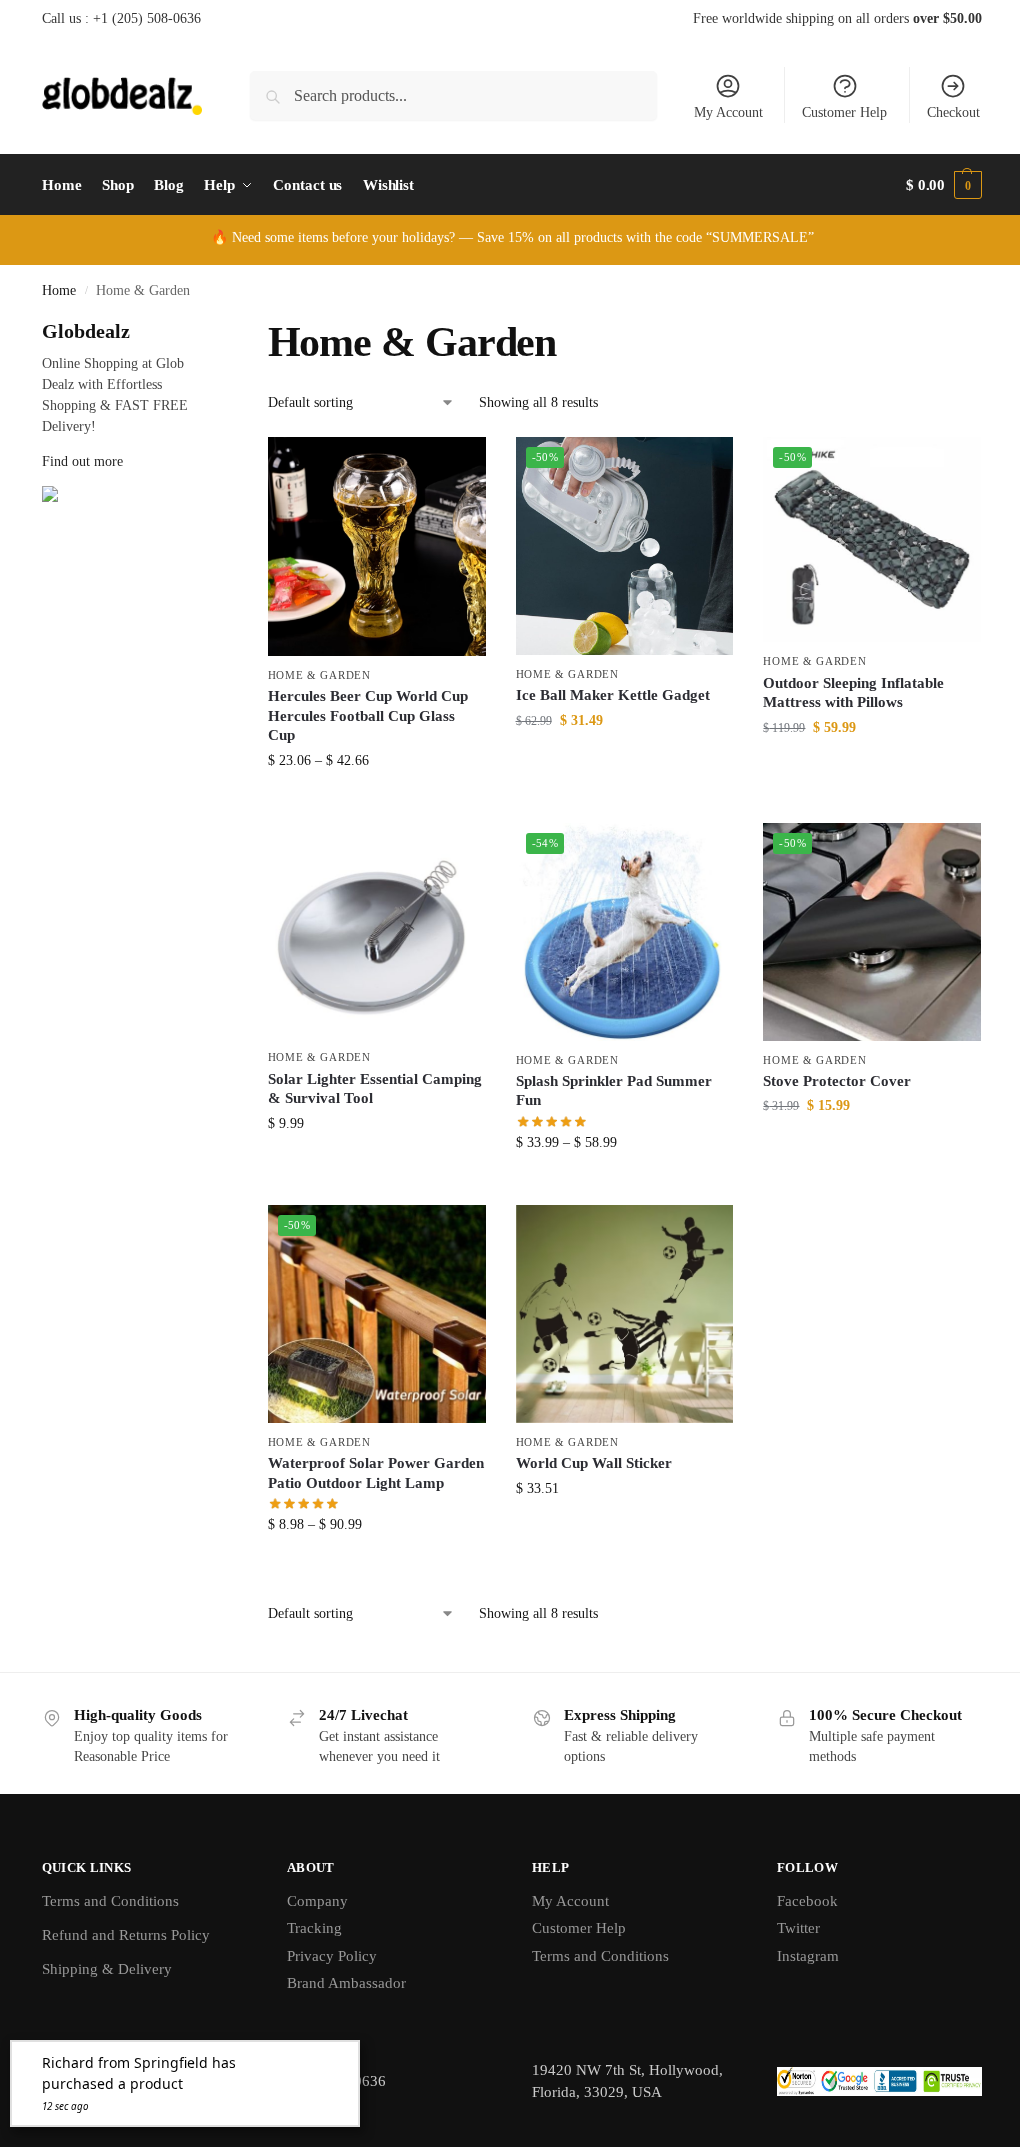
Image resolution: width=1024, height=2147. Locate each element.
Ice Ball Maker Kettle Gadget (613, 695)
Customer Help (844, 112)
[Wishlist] (456, 467)
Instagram (808, 1956)
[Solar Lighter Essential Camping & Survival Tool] (377, 931)
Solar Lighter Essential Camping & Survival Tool (375, 1089)
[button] (944, 185)
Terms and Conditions (110, 1901)
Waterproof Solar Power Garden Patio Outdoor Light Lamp (376, 1473)
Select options (376, 802)
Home (59, 290)
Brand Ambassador (346, 1983)
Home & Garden (319, 675)
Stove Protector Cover (837, 1081)
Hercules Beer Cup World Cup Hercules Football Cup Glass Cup (368, 715)
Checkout (953, 112)
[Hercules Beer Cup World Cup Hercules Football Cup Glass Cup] (377, 546)
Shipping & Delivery (107, 1969)
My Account (728, 112)
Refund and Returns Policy (126, 1935)
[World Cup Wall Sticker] (625, 1314)
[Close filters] (208, 329)
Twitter (798, 1928)
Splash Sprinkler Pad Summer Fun (614, 1091)
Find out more (82, 461)
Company (317, 1901)
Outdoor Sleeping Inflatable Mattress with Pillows (853, 693)
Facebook (807, 1901)
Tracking (314, 1928)
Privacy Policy (332, 1956)
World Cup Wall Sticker (594, 1463)
